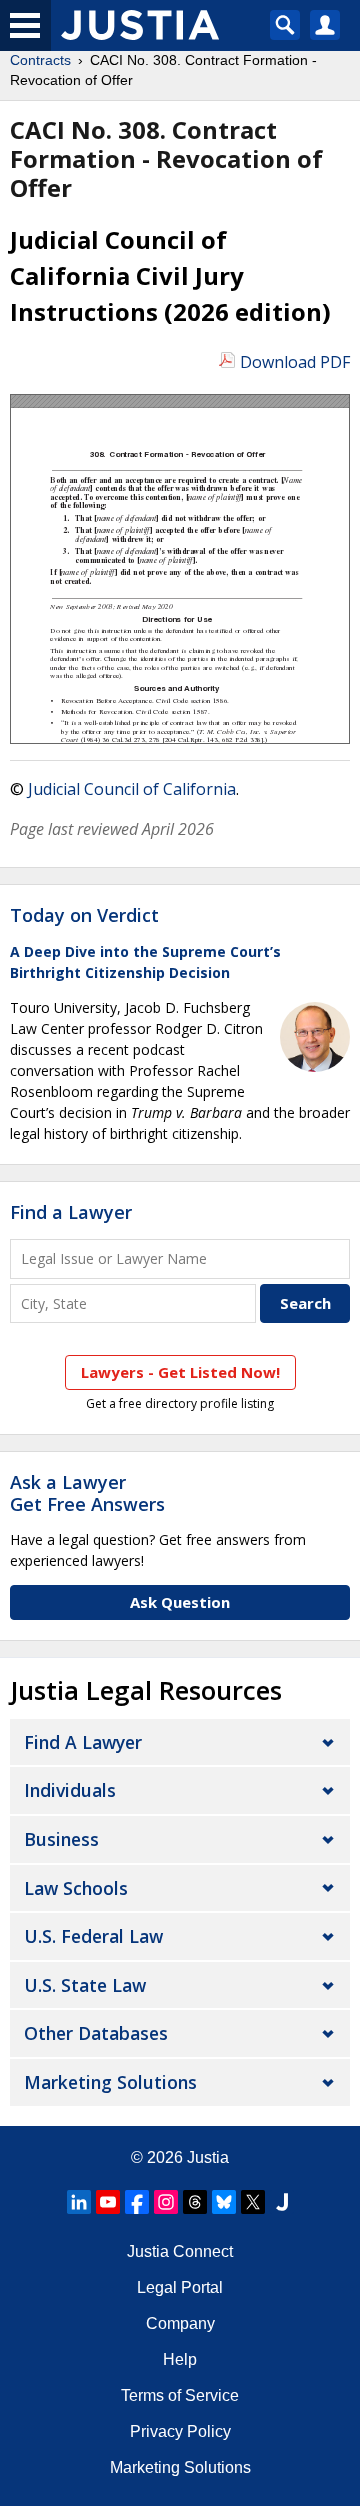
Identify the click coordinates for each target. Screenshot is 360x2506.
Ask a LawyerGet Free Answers (87, 1493)
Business (61, 1839)
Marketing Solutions (110, 2082)
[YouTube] (108, 2202)
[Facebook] (137, 2202)
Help (180, 2359)
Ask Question (180, 1602)
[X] (253, 2202)
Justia (208, 2157)
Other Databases (96, 2033)
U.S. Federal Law (93, 1936)
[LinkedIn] (79, 2202)
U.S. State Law (85, 1985)
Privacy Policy (180, 2431)
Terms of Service (180, 2395)
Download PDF (295, 362)
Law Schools (76, 1888)
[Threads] (195, 2202)
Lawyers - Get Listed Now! (180, 1372)
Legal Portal (180, 2287)
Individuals (70, 1790)
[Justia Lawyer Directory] (282, 2202)
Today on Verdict (84, 915)
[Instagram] (166, 2202)
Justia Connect (180, 2251)
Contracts (40, 60)
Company (180, 2323)
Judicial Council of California (132, 789)
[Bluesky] (224, 2202)
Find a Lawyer (71, 1212)
